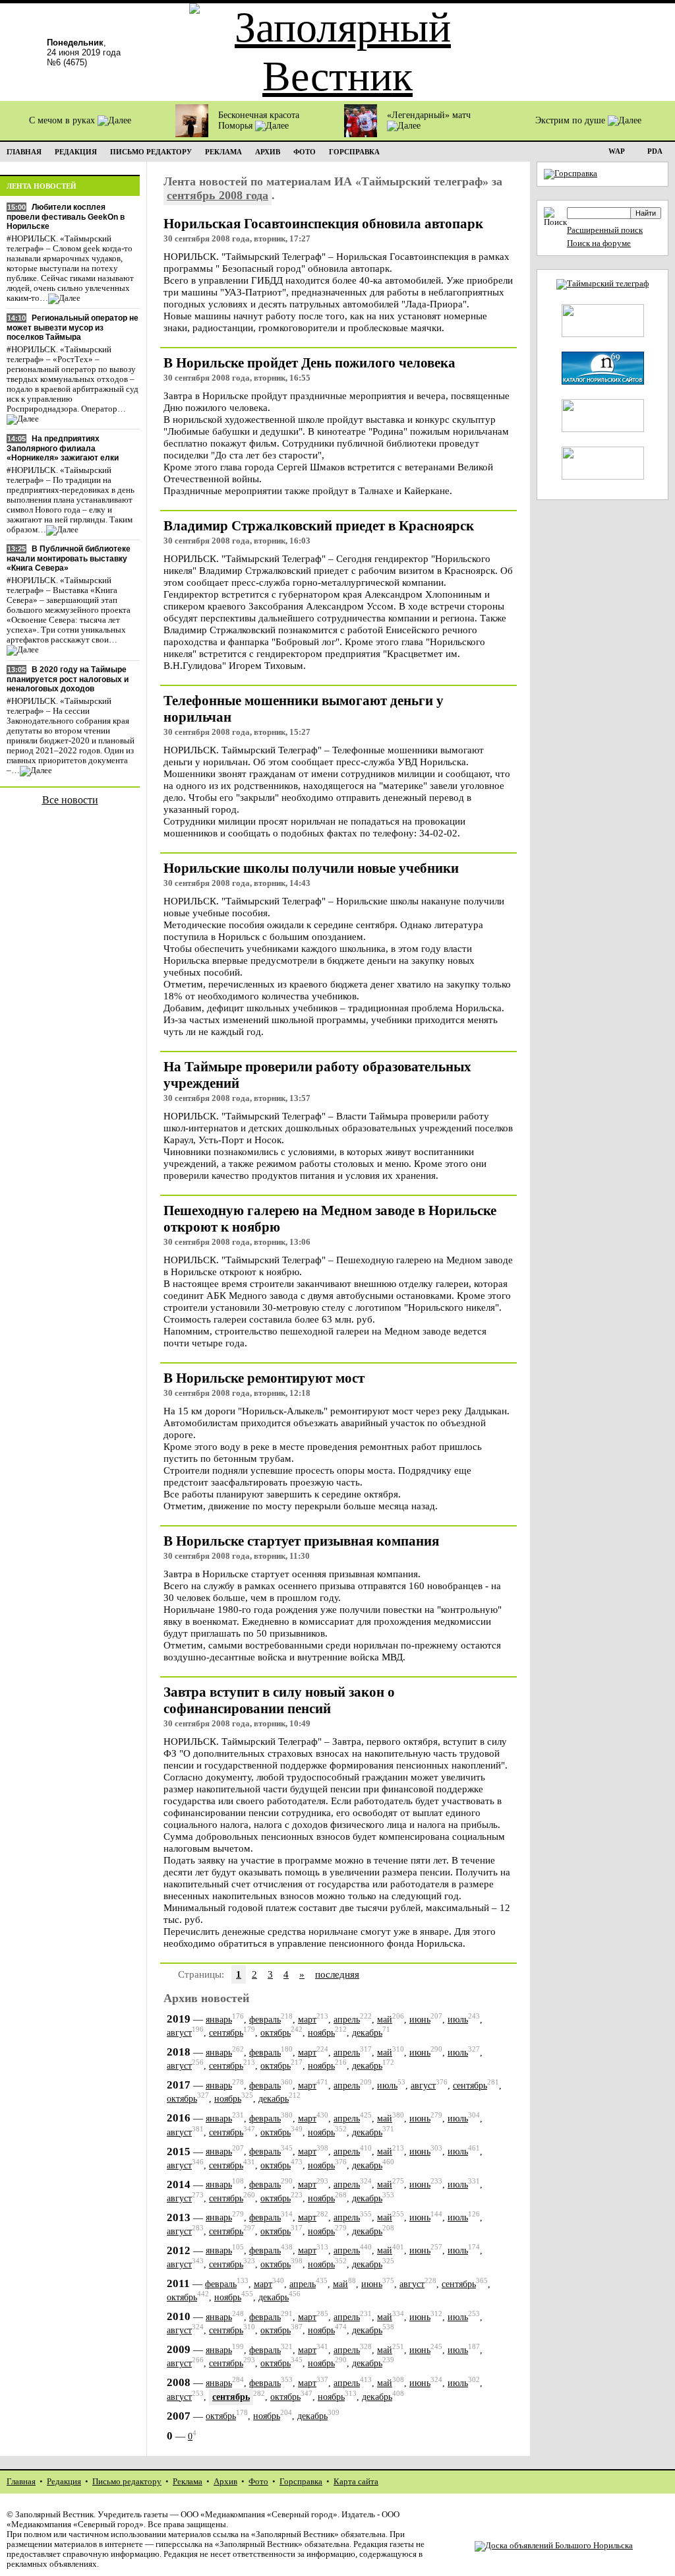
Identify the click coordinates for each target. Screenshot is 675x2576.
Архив (225, 2482)
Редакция (64, 2482)
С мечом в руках (63, 120)
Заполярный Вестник (54, 2515)
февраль (265, 2020)
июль (458, 2020)
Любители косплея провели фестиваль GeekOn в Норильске (66, 217)
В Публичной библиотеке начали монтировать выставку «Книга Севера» (69, 558)
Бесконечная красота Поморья (259, 120)
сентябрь (226, 2033)
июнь (420, 2020)
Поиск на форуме (599, 243)
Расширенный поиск (605, 230)
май (385, 2020)
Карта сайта (356, 2482)
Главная (21, 2482)
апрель (347, 2020)
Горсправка (301, 2482)
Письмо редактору (127, 2482)
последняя (337, 1974)
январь (219, 2020)
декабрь (367, 2033)
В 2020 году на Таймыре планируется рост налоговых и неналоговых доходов (68, 679)
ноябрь (321, 2033)
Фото (258, 2482)
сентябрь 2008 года (218, 195)
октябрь (276, 2033)
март (307, 2020)
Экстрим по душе (572, 120)
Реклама (188, 2482)
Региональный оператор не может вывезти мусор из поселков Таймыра (73, 328)
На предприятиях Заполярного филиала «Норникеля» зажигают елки (63, 448)
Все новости (70, 800)
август (179, 2033)
